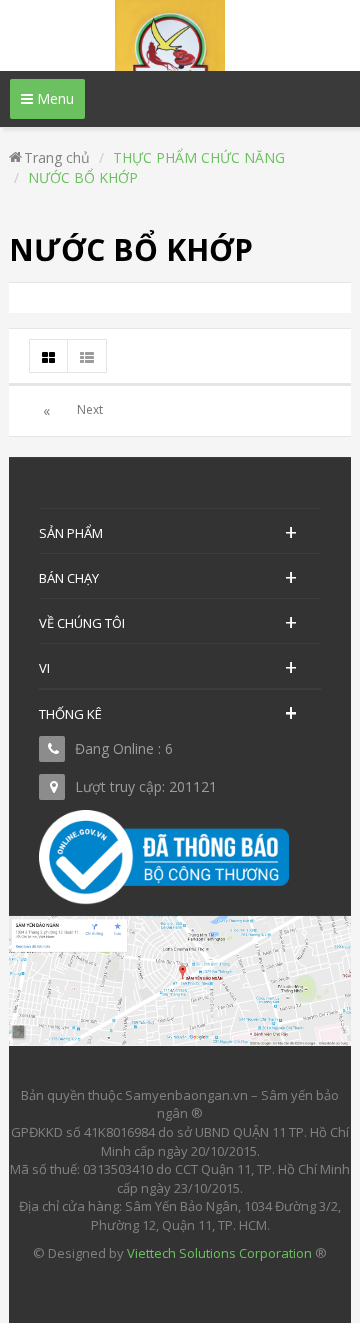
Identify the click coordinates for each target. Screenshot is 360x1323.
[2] (90, 411)
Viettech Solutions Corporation (219, 1253)
